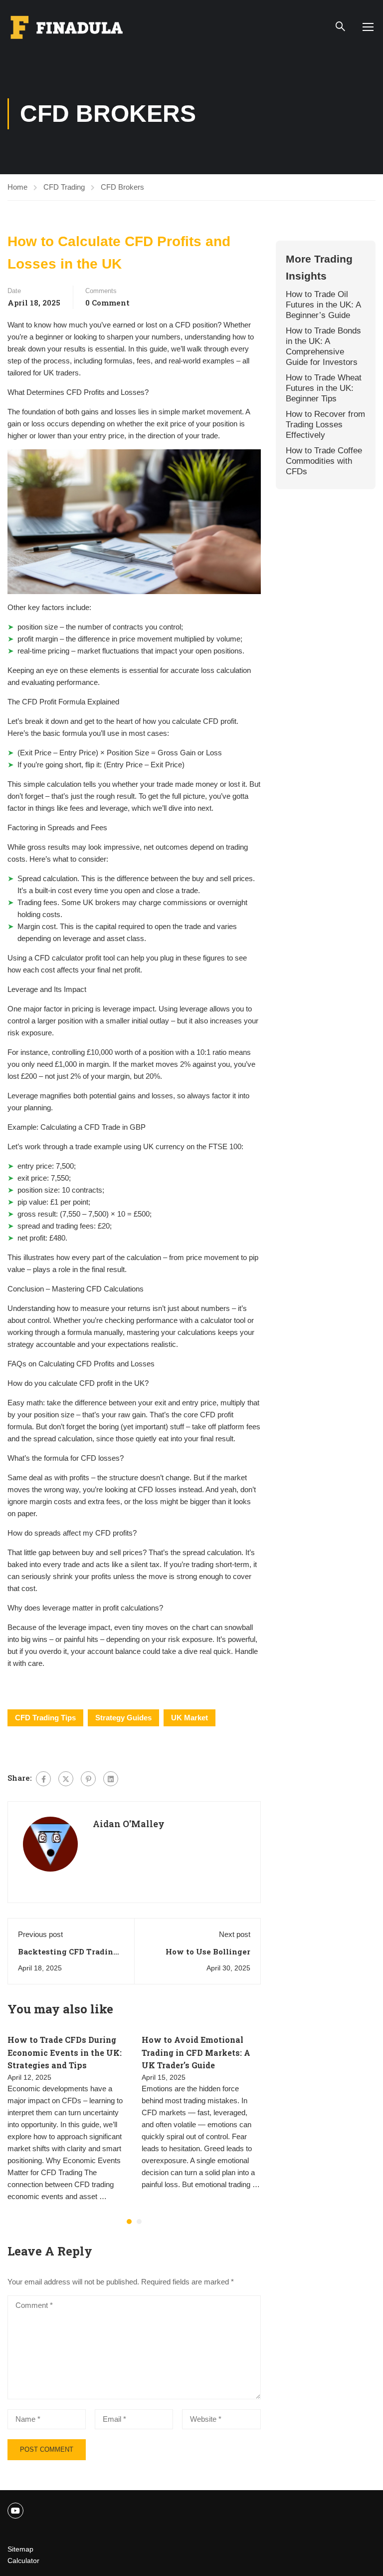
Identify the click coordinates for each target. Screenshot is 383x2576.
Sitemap (20, 2549)
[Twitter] (66, 1779)
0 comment (107, 303)
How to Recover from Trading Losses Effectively (325, 424)
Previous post (40, 1934)
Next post (235, 1934)
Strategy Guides (123, 1718)
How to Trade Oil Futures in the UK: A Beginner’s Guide (323, 305)
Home (17, 187)
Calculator (23, 2561)
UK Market (190, 1718)
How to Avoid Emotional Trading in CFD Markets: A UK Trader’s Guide (196, 2052)
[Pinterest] (88, 1779)
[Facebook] (43, 1779)
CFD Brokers (122, 187)
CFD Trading (64, 187)
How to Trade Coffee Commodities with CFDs (324, 461)
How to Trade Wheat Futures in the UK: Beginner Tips (324, 388)
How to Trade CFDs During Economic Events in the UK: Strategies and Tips (65, 2052)
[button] (129, 2222)
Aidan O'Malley (129, 1824)
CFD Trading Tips (45, 1718)
